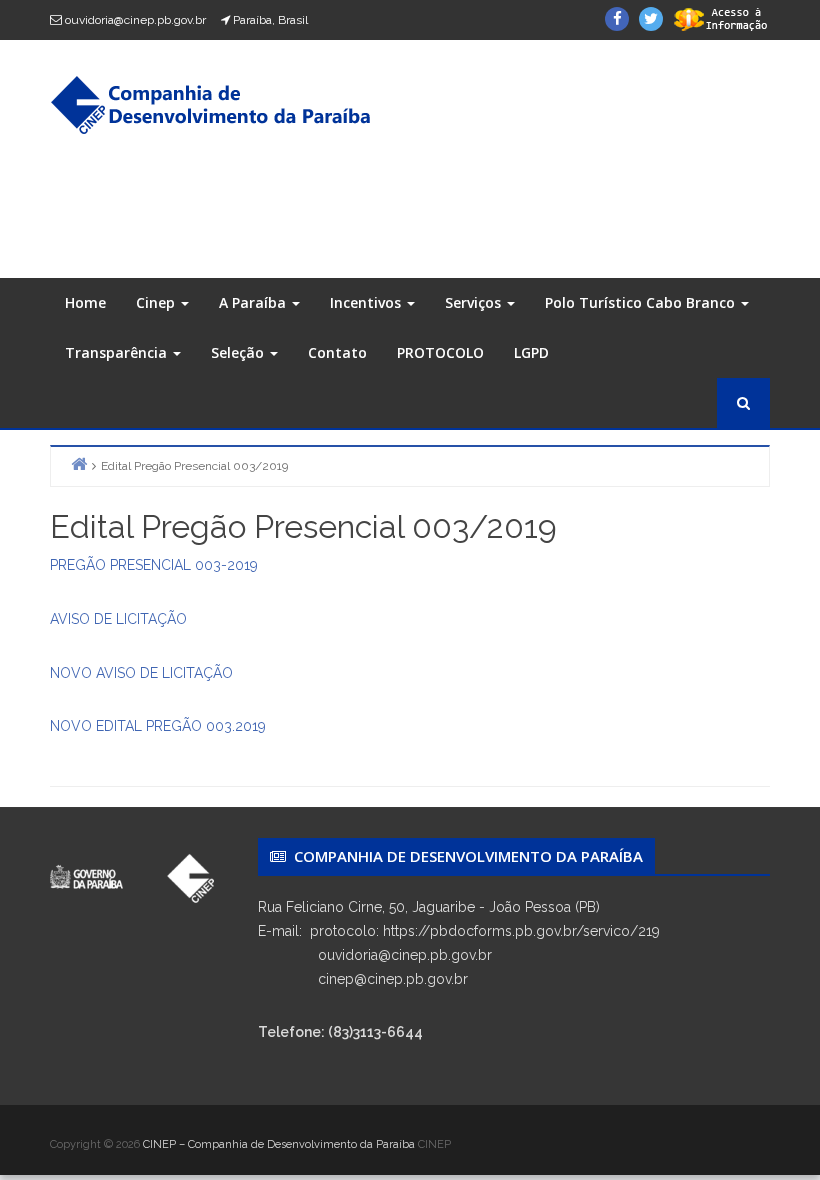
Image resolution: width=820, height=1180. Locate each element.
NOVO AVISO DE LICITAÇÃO (141, 673)
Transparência (118, 352)
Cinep (157, 302)
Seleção (239, 352)
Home (85, 302)
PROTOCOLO (440, 352)
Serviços (475, 302)
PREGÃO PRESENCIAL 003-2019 (154, 565)
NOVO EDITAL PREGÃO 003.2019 (158, 726)
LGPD (531, 352)
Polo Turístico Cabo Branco (642, 302)
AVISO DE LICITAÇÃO (118, 619)
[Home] (79, 463)
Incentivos (367, 302)
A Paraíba (254, 302)
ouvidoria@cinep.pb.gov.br (135, 20)
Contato (337, 352)
